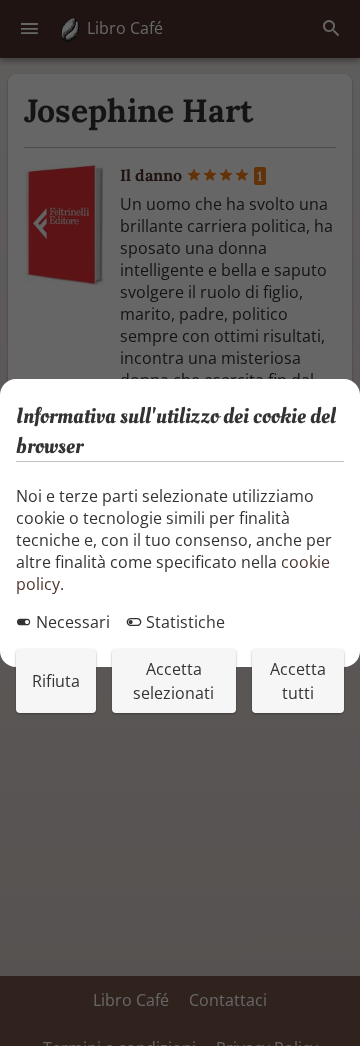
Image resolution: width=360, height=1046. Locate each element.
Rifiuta (56, 681)
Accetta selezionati (173, 681)
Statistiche (183, 622)
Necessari (71, 622)
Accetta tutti (298, 681)
